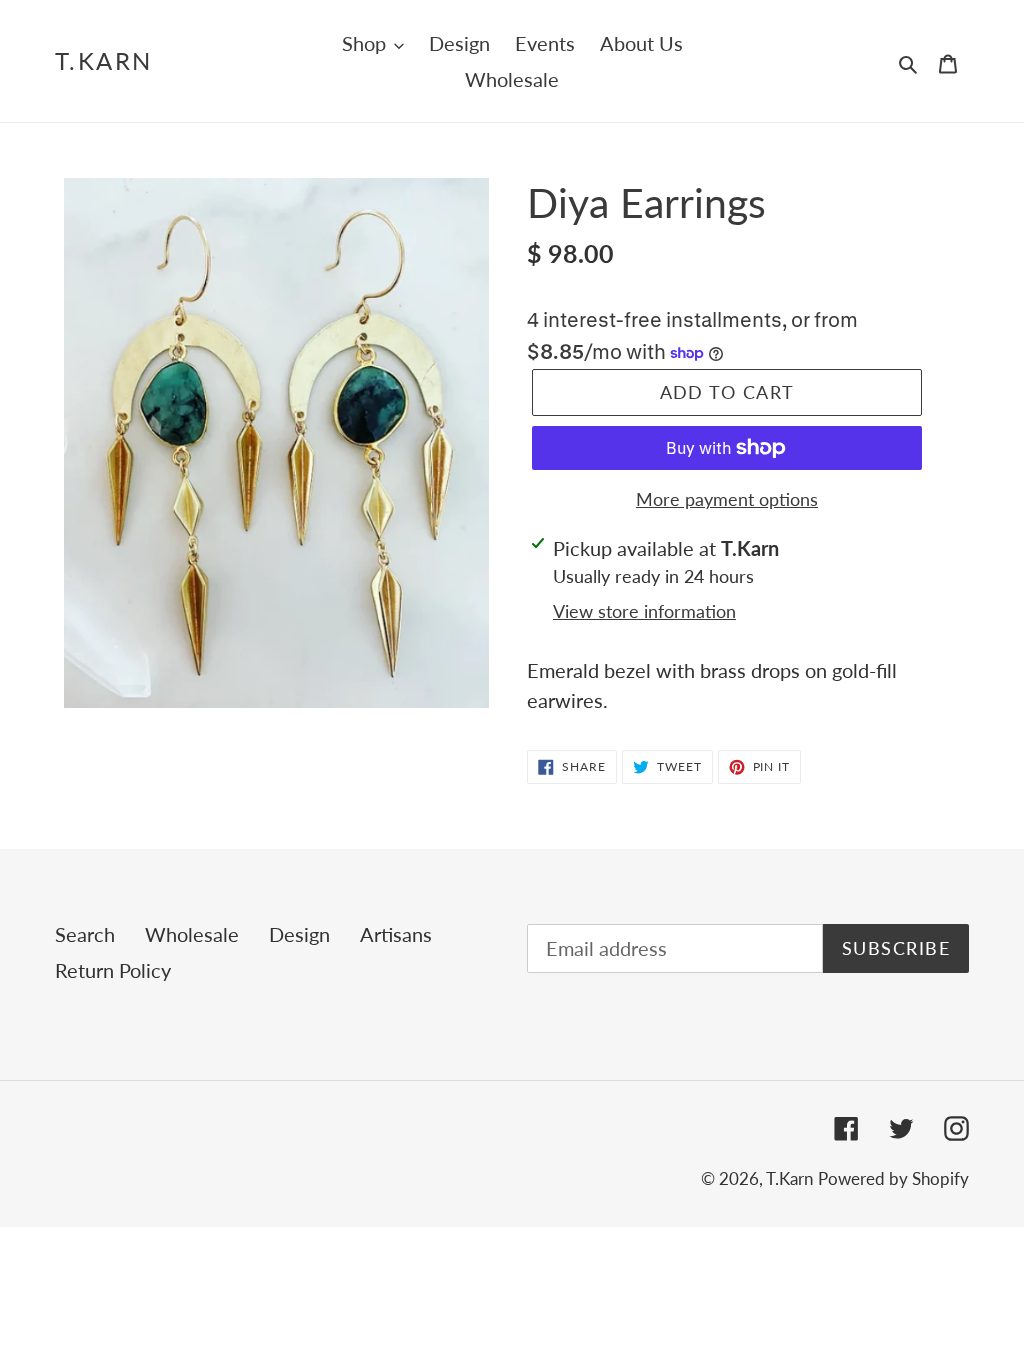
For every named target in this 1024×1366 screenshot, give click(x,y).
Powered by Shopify (893, 1178)
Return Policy (113, 970)
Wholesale (192, 934)
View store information (644, 611)
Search (85, 934)
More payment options (727, 499)
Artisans (396, 934)
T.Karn (103, 61)
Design (299, 934)
